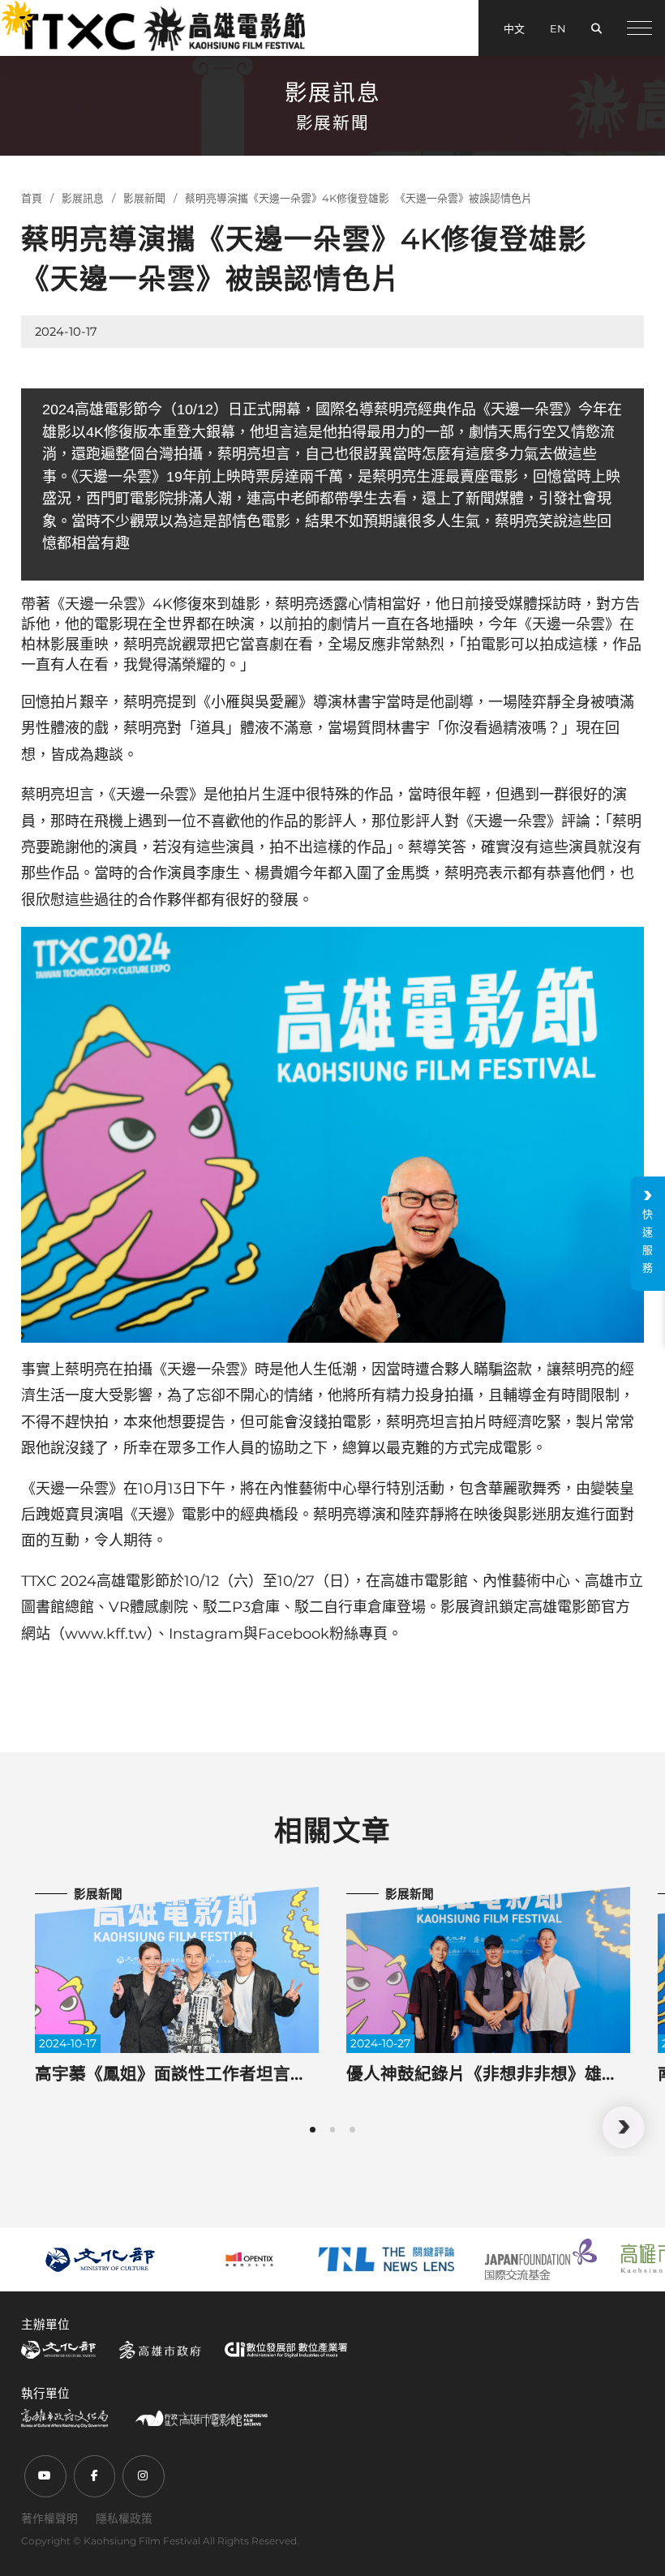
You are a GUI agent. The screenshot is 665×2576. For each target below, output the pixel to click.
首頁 (32, 198)
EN (558, 28)
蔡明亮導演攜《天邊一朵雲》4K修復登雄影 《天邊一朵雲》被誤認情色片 (358, 198)
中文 (514, 28)
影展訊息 (83, 198)
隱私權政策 (124, 2518)
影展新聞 (144, 198)
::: (8, 11)
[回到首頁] (161, 28)
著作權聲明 (49, 2518)
